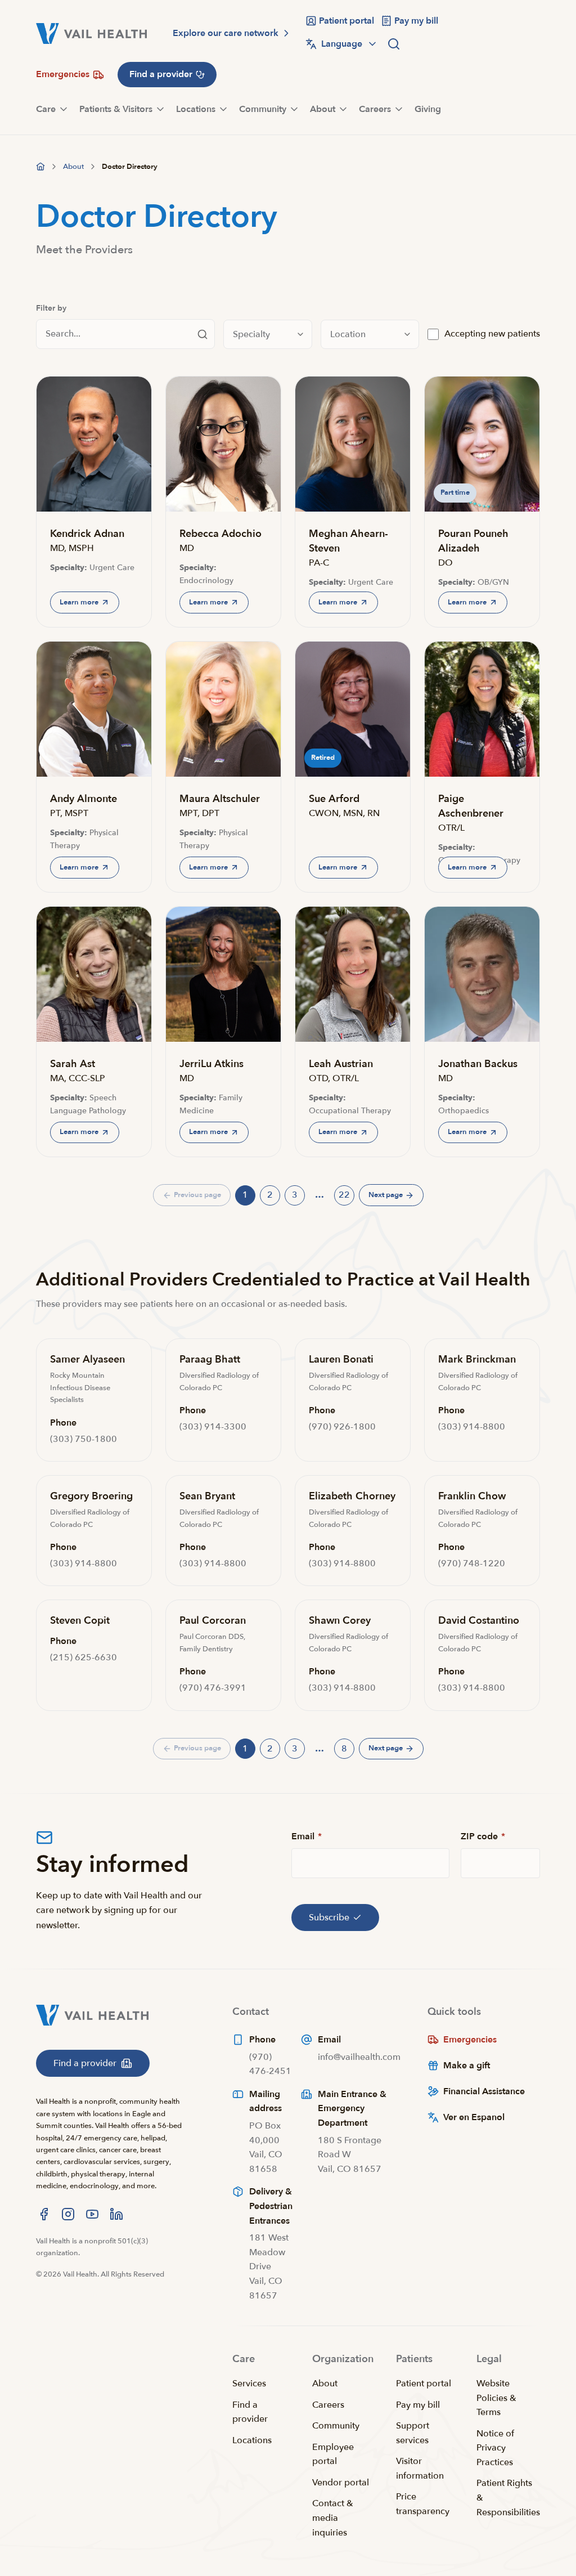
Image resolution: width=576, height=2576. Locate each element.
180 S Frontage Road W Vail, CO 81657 (350, 2155)
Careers (328, 2405)
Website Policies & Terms (496, 2398)
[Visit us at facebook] (44, 2214)
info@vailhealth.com (359, 2057)
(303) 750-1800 (84, 1439)
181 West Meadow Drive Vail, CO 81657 (269, 2266)
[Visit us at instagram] (68, 2214)
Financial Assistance (484, 2091)
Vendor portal (341, 2483)
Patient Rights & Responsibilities (508, 2497)
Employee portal (333, 2454)
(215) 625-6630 (84, 1657)
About (325, 2384)
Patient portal (424, 2384)
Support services (413, 2433)
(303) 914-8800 (472, 1427)
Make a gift (467, 2066)
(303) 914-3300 (213, 1427)
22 (346, 1197)
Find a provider (250, 2412)
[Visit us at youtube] (92, 2214)
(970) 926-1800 (342, 1427)
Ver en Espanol (474, 2117)
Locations (252, 2440)
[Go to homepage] (40, 167)
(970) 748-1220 (472, 1563)
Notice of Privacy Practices (495, 2448)
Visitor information (420, 2469)
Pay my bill (418, 2405)
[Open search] (394, 44)
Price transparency (423, 2504)
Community (336, 2426)
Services (249, 2384)
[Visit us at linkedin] (116, 2214)
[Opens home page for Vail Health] (91, 33)
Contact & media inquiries (333, 2518)
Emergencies (470, 2040)
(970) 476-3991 (213, 1688)
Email (307, 1836)
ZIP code (483, 1836)
